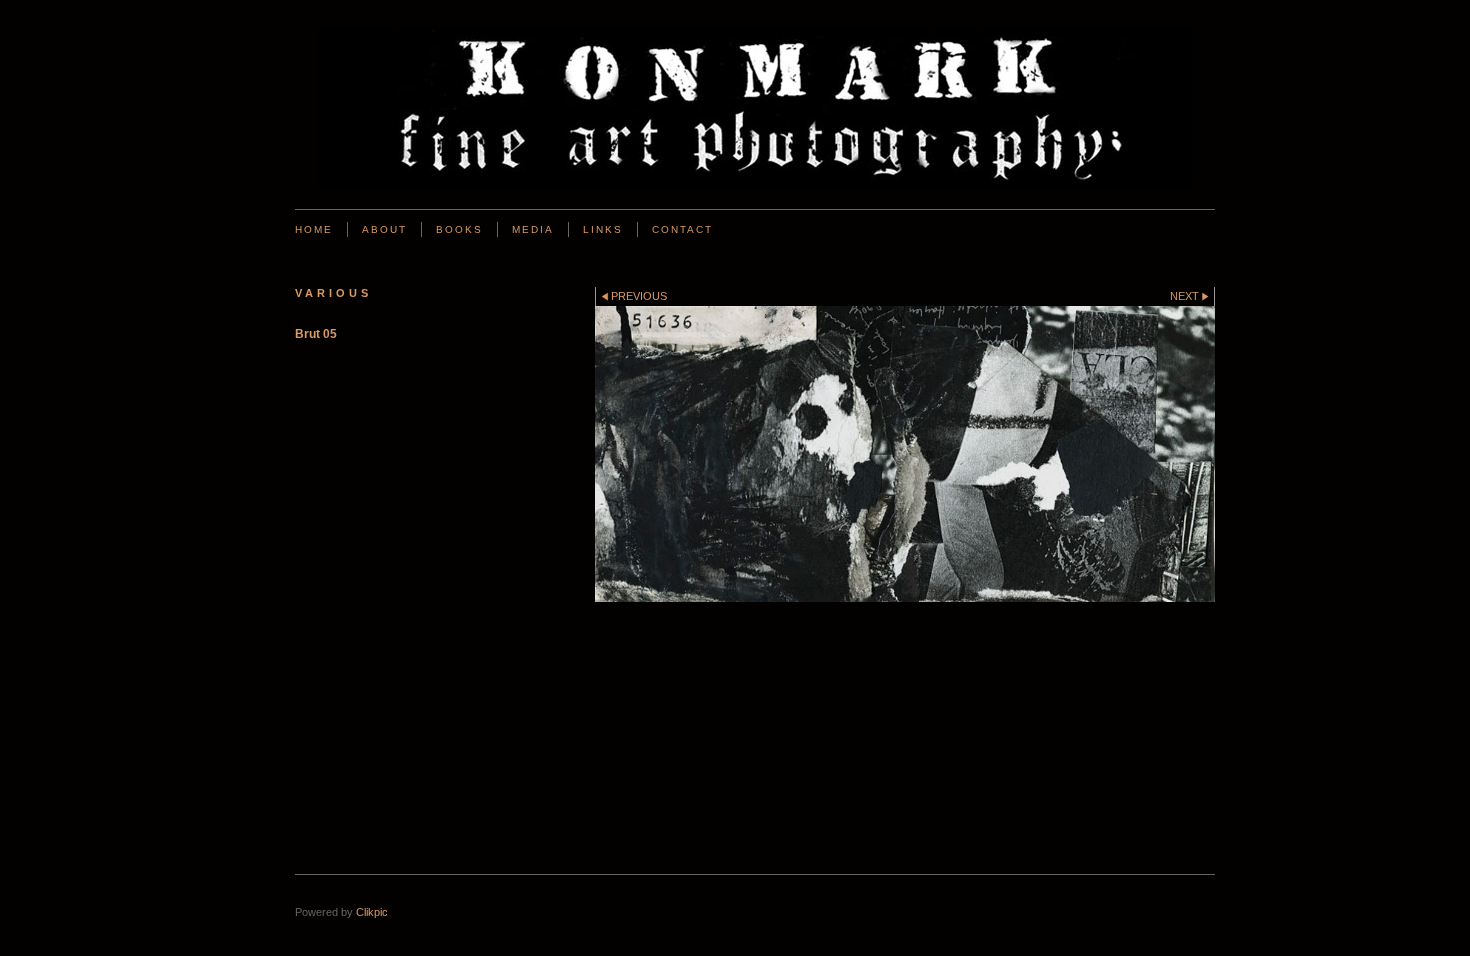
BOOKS (459, 229)
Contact (682, 229)
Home (314, 229)
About (384, 229)
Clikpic (372, 912)
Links (603, 229)
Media (533, 229)
